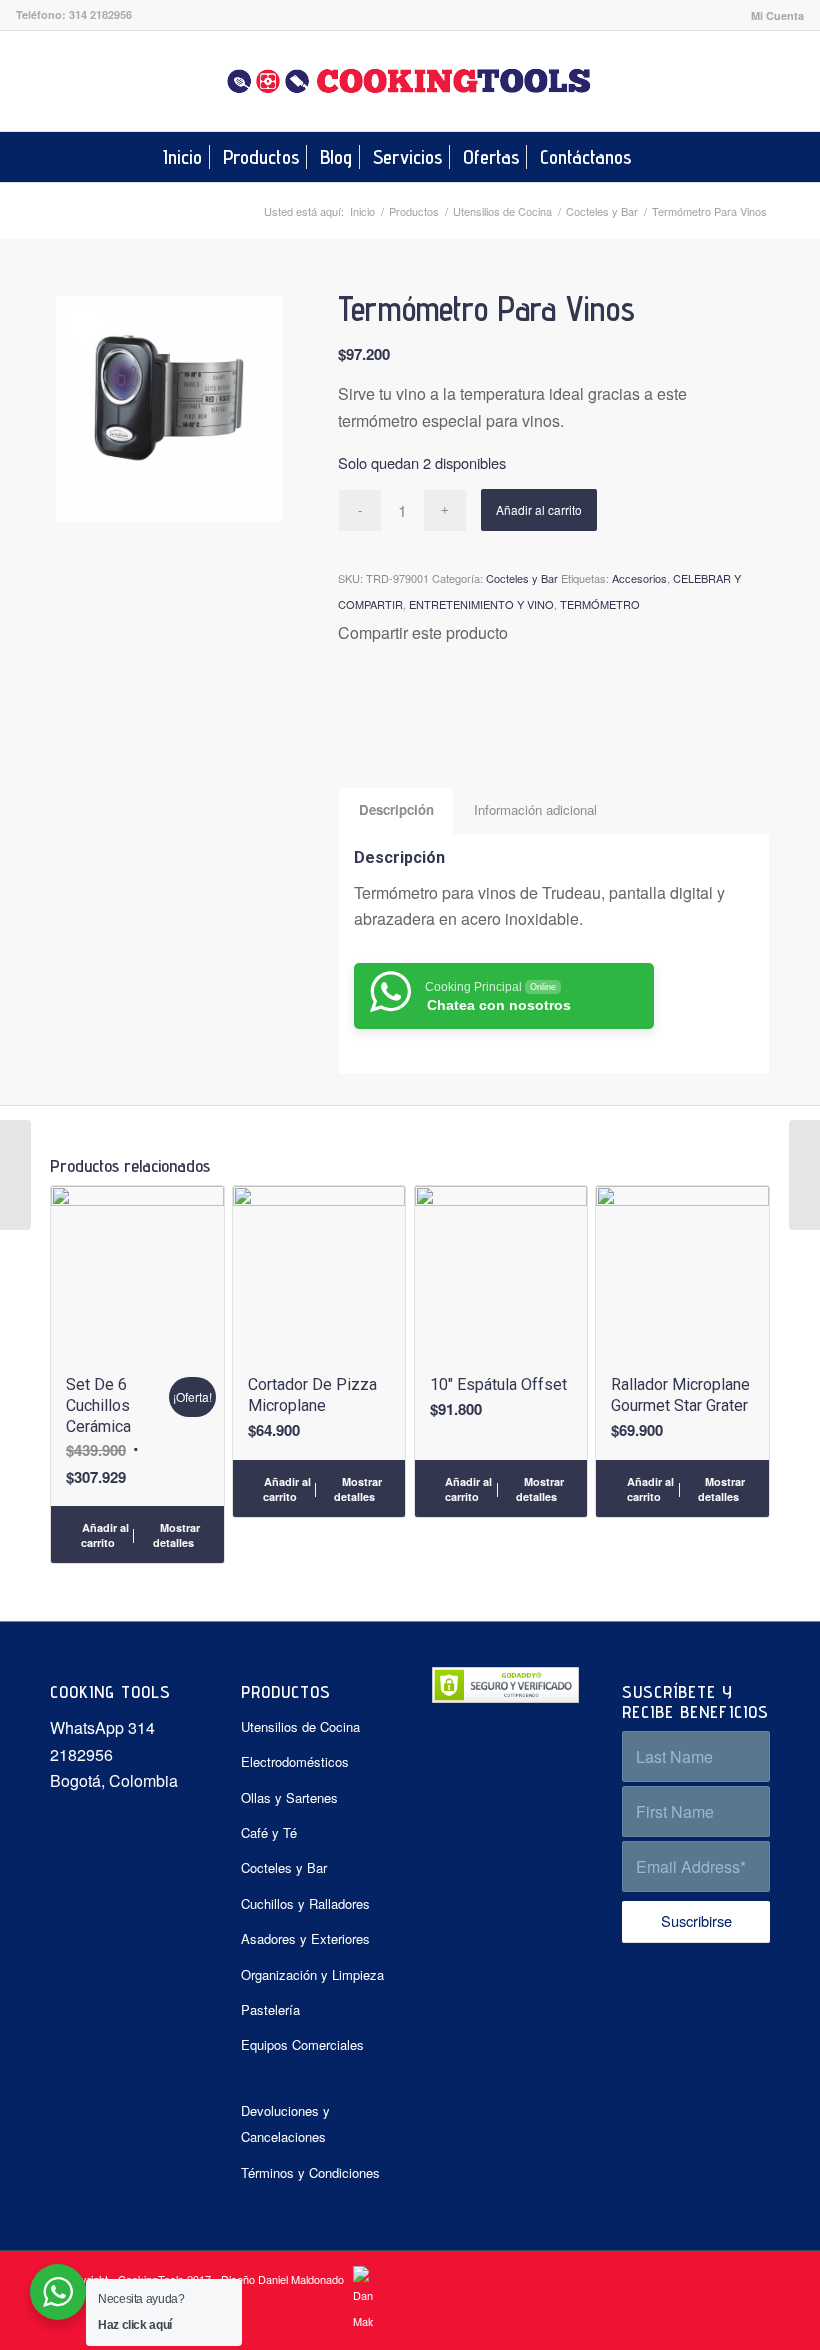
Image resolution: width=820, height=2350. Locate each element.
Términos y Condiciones (310, 2172)
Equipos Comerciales (302, 2044)
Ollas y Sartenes (289, 1797)
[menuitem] (772, 15)
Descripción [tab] (396, 809)
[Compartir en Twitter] (357, 706)
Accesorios (639, 578)
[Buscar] (654, 157)
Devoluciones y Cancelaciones (285, 2123)
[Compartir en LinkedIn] (381, 706)
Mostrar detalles (177, 1535)
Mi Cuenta (777, 15)
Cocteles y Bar (522, 578)
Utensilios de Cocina (300, 1726)
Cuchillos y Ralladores (305, 1903)
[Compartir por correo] (393, 706)
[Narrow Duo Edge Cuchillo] (15, 1175)
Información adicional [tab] (535, 809)
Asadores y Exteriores (305, 1938)
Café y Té (269, 1832)
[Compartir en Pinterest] (369, 706)
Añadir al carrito (539, 509)
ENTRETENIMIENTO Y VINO (481, 604)
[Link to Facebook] (759, 81)
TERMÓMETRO (600, 604)
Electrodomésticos (295, 1761)
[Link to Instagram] (789, 81)
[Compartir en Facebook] (345, 706)
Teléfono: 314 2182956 (74, 14)
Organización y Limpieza (312, 1974)
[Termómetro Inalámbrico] (804, 1175)
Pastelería (270, 2009)
